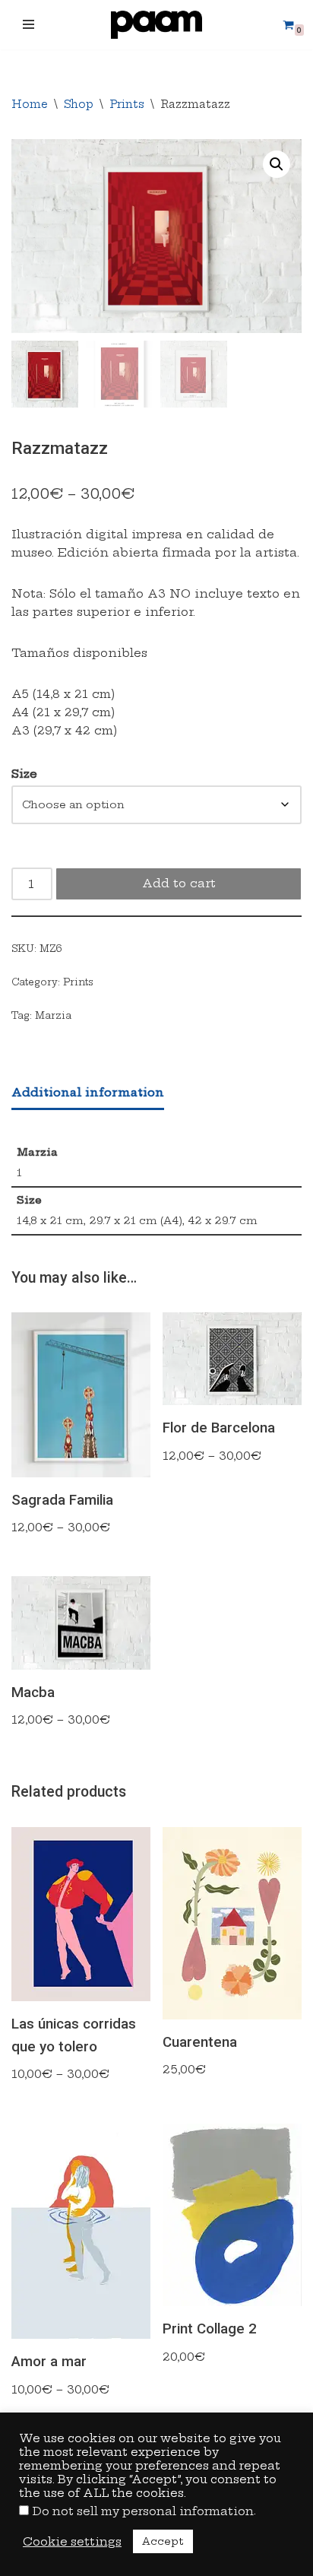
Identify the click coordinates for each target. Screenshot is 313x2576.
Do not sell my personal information (143, 2511)
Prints (127, 104)
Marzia (53, 1015)
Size (24, 774)
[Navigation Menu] (28, 24)
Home (30, 104)
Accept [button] (163, 2541)
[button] (277, 164)
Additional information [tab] (88, 1092)
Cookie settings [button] (72, 2542)
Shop (79, 104)
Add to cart (179, 883)
